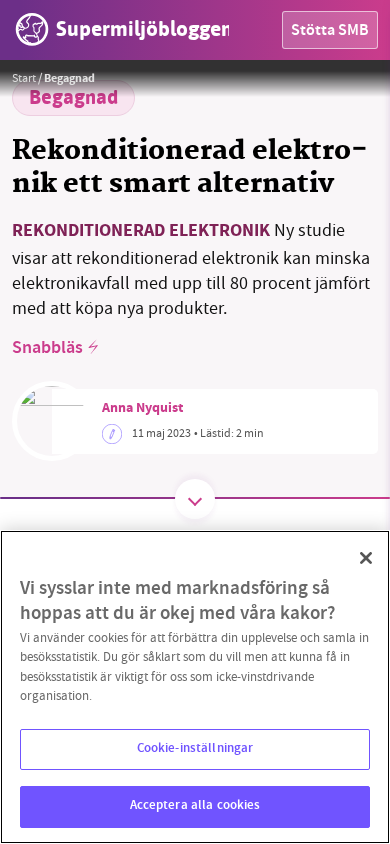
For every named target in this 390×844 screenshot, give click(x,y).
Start (24, 78)
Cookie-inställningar (195, 749)
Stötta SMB (330, 31)
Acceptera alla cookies (195, 806)
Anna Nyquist (142, 409)
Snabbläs (47, 349)
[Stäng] (366, 558)
